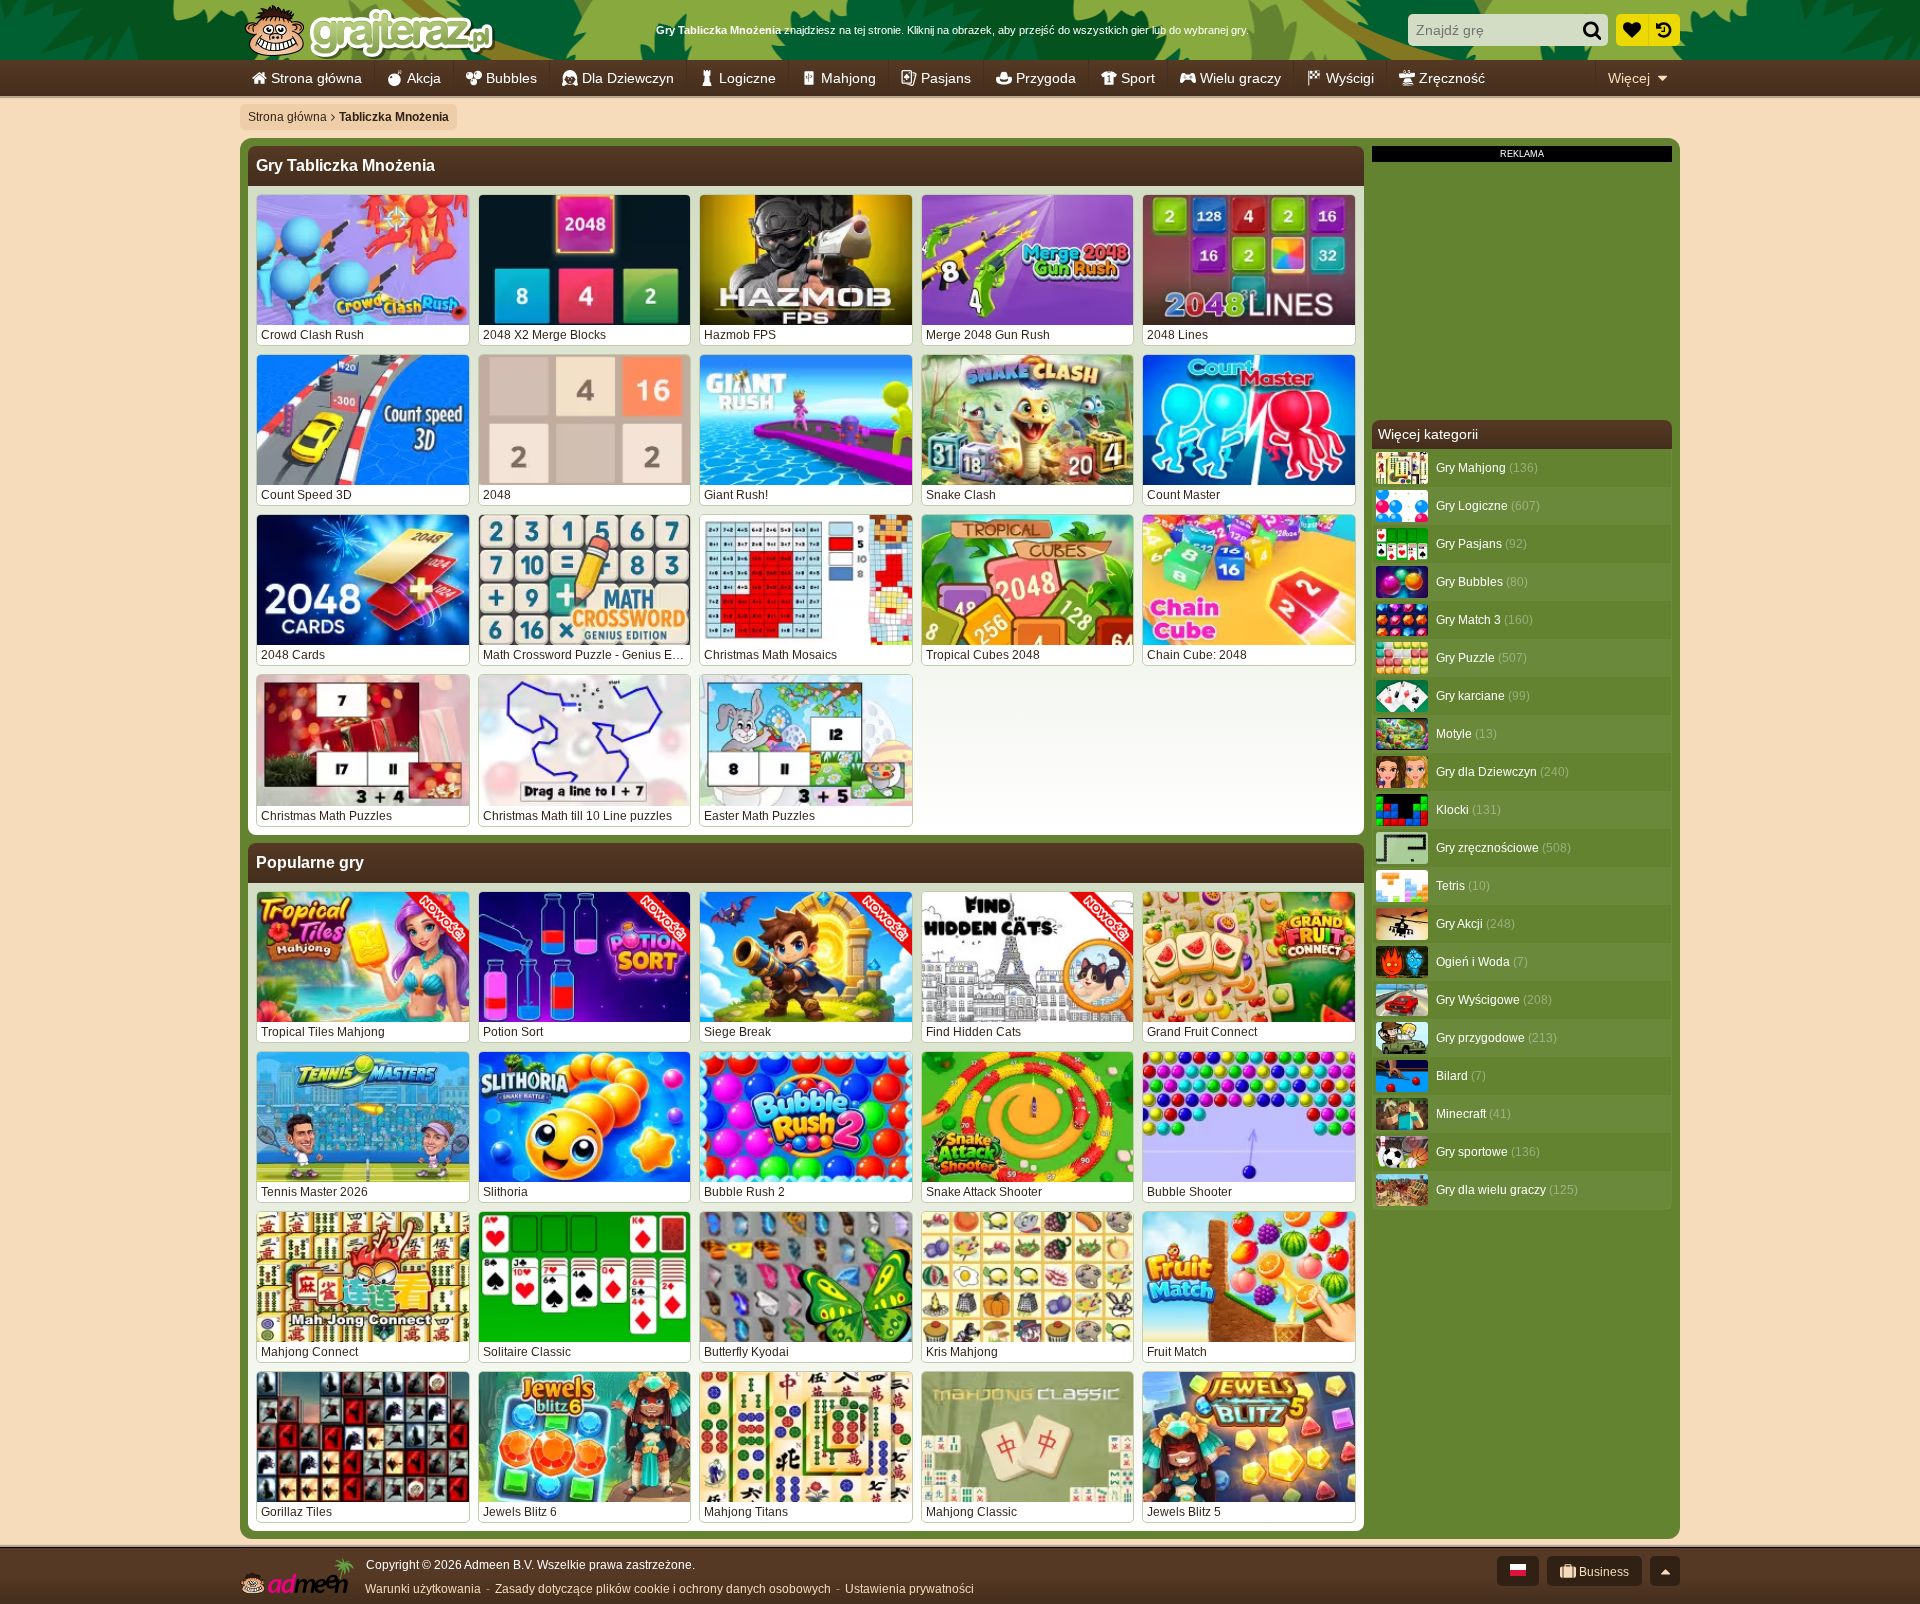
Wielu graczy (1240, 78)
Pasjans (946, 78)
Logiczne (747, 78)
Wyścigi (1350, 78)
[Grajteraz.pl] (368, 30)
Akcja (424, 78)
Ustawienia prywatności (909, 1589)
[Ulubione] (1632, 30)
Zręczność (1452, 78)
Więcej (1629, 78)
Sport (1138, 78)
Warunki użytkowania (423, 1589)
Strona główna (316, 78)
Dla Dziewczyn (628, 78)
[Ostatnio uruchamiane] (1664, 30)
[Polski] (1518, 1571)
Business (1602, 1572)
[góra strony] (1665, 1571)
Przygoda (1046, 78)
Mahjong (848, 78)
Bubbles (511, 78)
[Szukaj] (1592, 30)
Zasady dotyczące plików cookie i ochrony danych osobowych (663, 1589)
